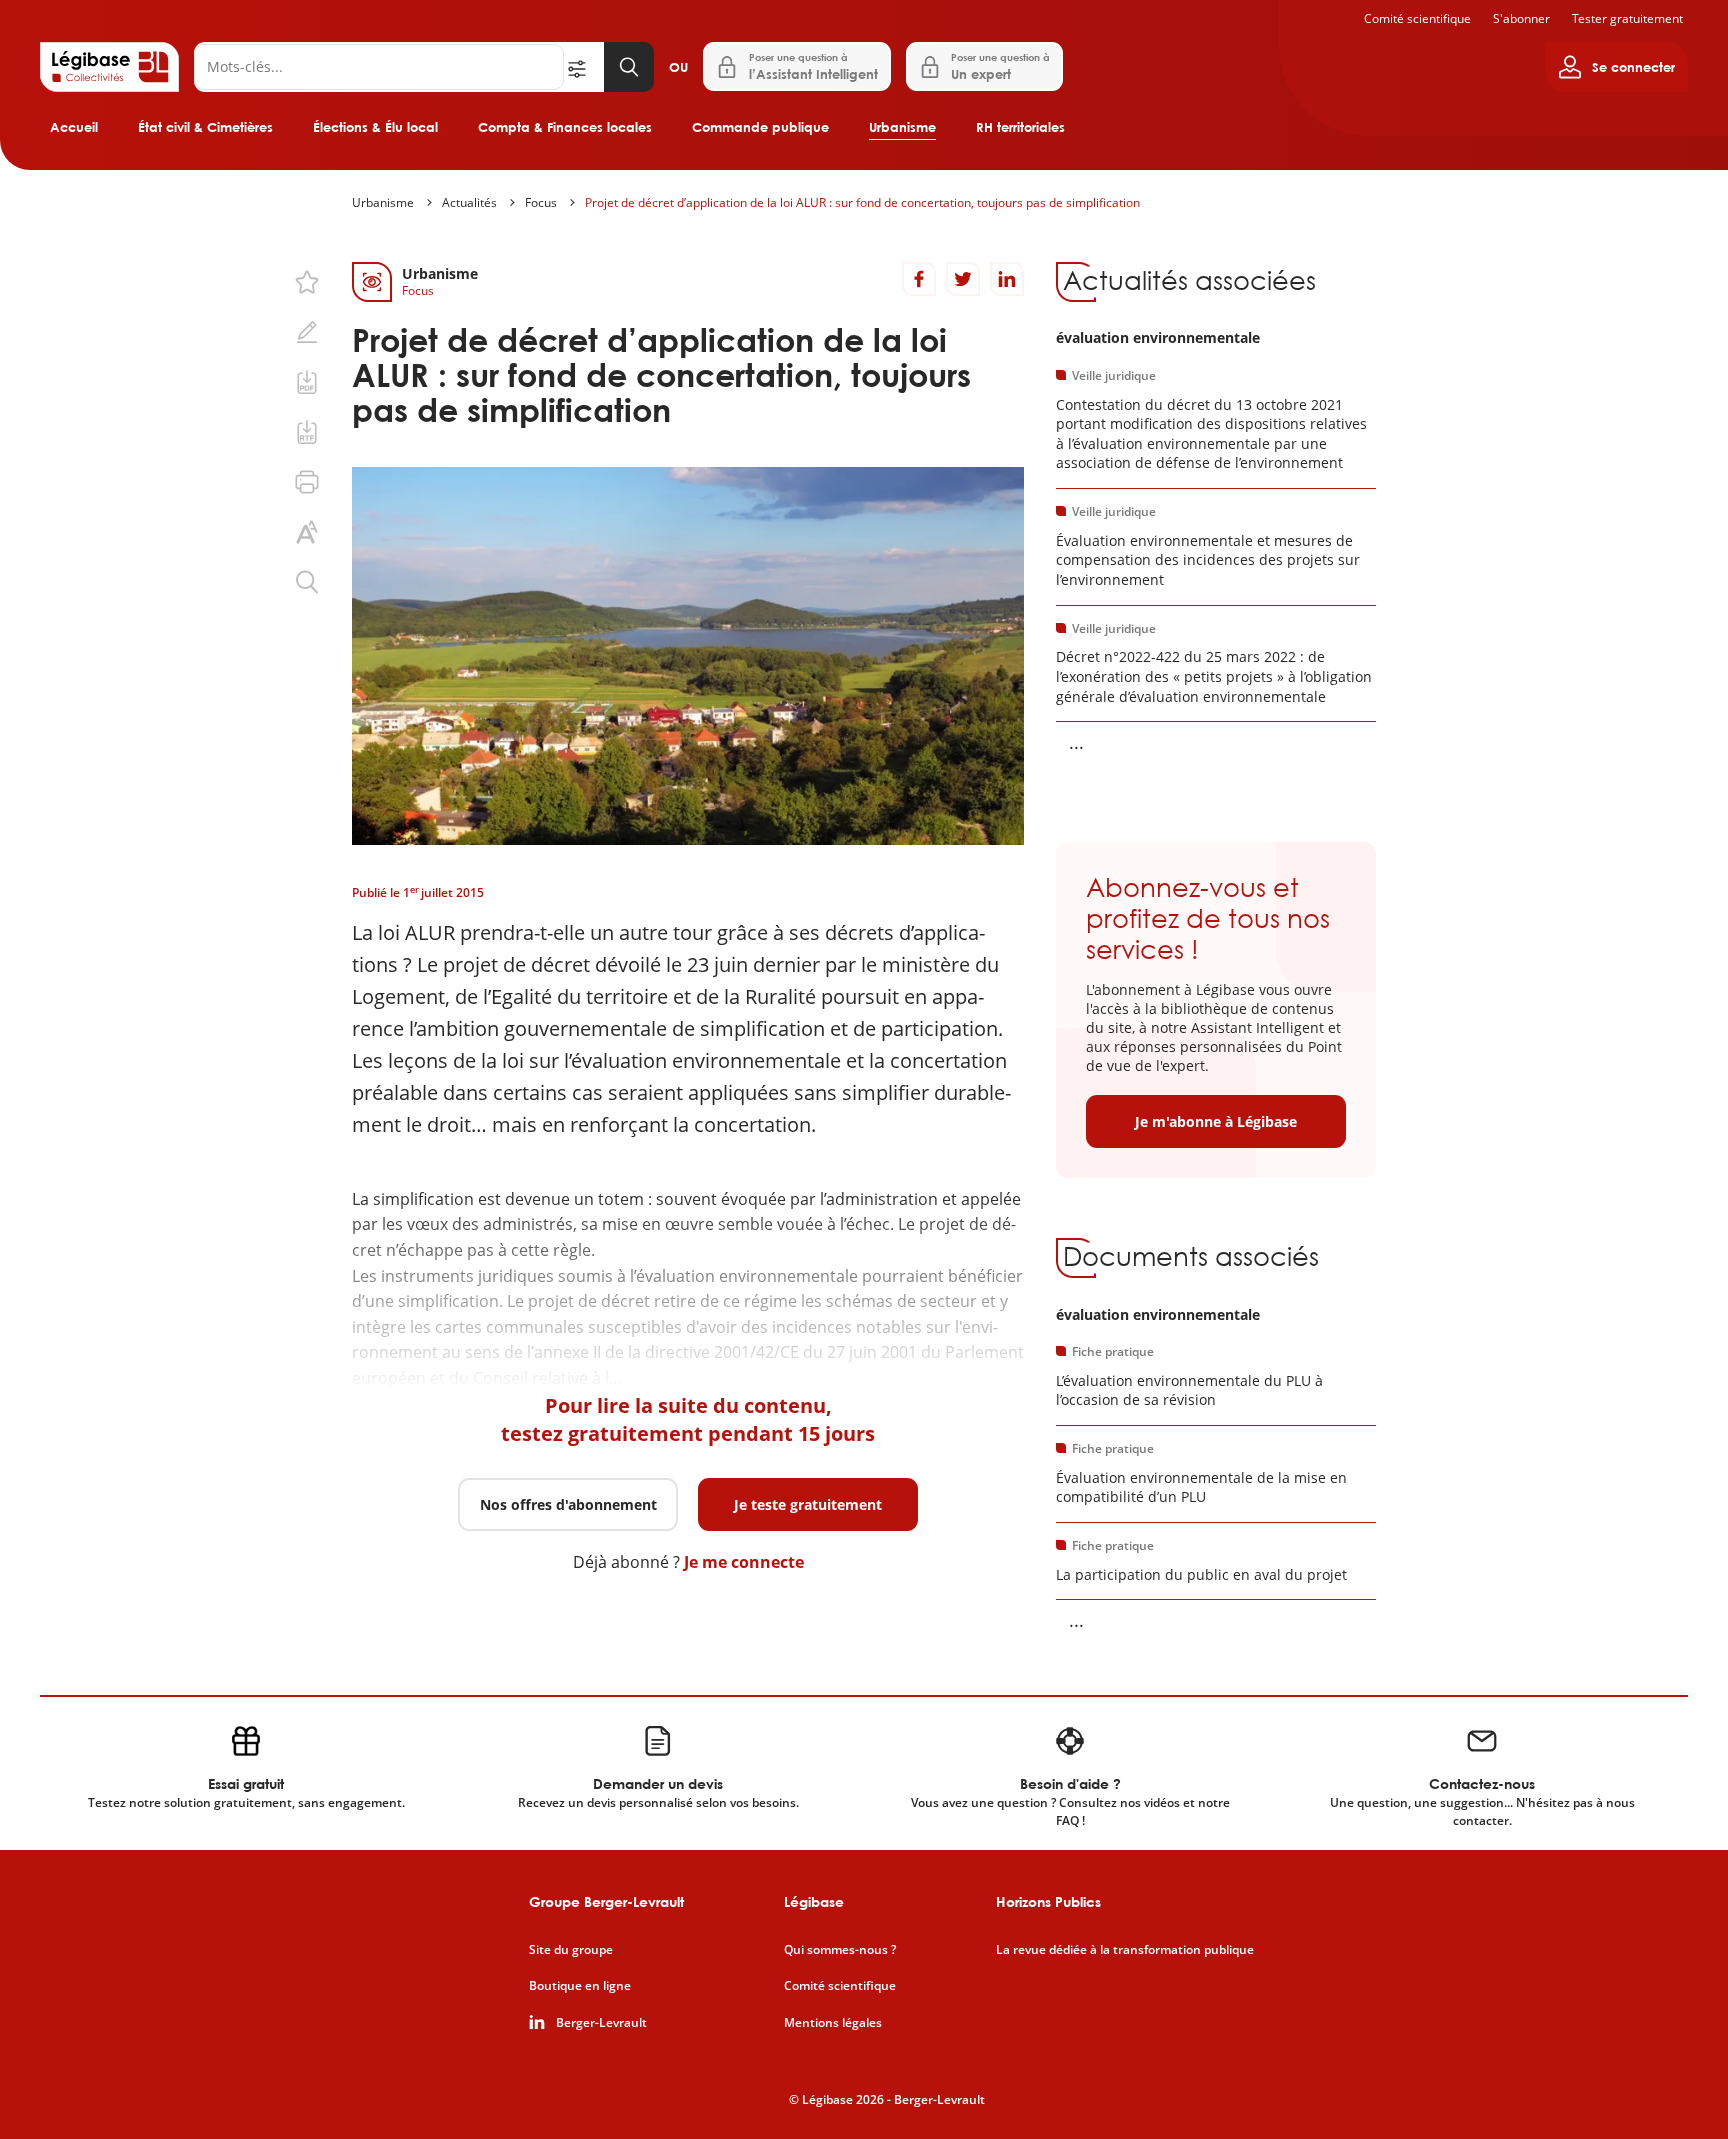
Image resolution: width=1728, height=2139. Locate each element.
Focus (541, 202)
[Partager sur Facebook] (919, 279)
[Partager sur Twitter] (963, 279)
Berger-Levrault (601, 2023)
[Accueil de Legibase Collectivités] (109, 67)
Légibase (814, 1901)
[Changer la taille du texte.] (307, 532)
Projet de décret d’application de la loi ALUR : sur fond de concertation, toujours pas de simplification (862, 202)
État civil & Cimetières (205, 127)
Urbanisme (902, 127)
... (1076, 742)
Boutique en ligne (580, 1986)
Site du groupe (571, 1950)
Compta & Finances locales (565, 127)
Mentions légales (833, 2023)
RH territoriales (1020, 127)
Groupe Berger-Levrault (606, 1901)
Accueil (74, 127)
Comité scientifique (1417, 18)
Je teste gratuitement (808, 1504)
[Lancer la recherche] (629, 67)
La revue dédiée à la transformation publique (1125, 1950)
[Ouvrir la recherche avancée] (584, 67)
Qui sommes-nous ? (840, 1950)
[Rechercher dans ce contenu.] (307, 582)
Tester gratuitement (1627, 18)
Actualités (469, 202)
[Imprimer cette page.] (307, 482)
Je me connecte (744, 1562)
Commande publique (760, 127)
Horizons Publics (1048, 1901)
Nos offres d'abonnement (568, 1504)
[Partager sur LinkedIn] (1007, 279)
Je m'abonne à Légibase (1216, 1121)
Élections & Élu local (375, 127)
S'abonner (1521, 18)
